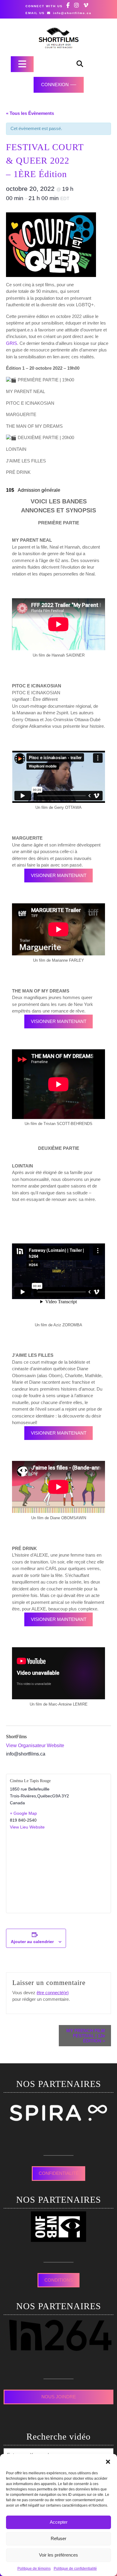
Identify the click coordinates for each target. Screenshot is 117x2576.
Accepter (59, 2522)
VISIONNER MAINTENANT (59, 875)
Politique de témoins (34, 2569)
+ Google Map (23, 1813)
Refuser (58, 2538)
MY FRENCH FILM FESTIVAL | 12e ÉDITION (86, 2036)
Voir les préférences (58, 2555)
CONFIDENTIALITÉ (59, 2173)
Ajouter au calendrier (32, 1942)
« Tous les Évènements (30, 113)
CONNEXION (55, 85)
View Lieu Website (27, 1827)
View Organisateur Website (35, 1746)
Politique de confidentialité (75, 2569)
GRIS (12, 343)
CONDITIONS (59, 2280)
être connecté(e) (53, 1993)
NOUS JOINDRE (59, 2397)
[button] (108, 2461)
